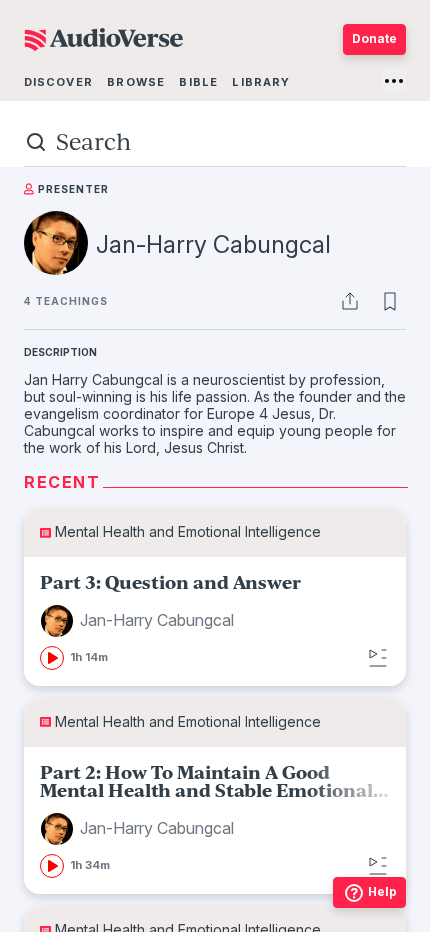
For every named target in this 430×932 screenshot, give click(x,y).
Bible (198, 82)
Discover (58, 82)
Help (382, 891)
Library (261, 82)
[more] (394, 81)
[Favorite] (390, 301)
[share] (350, 301)
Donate (374, 38)
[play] (52, 658)
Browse (136, 82)
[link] (215, 621)
